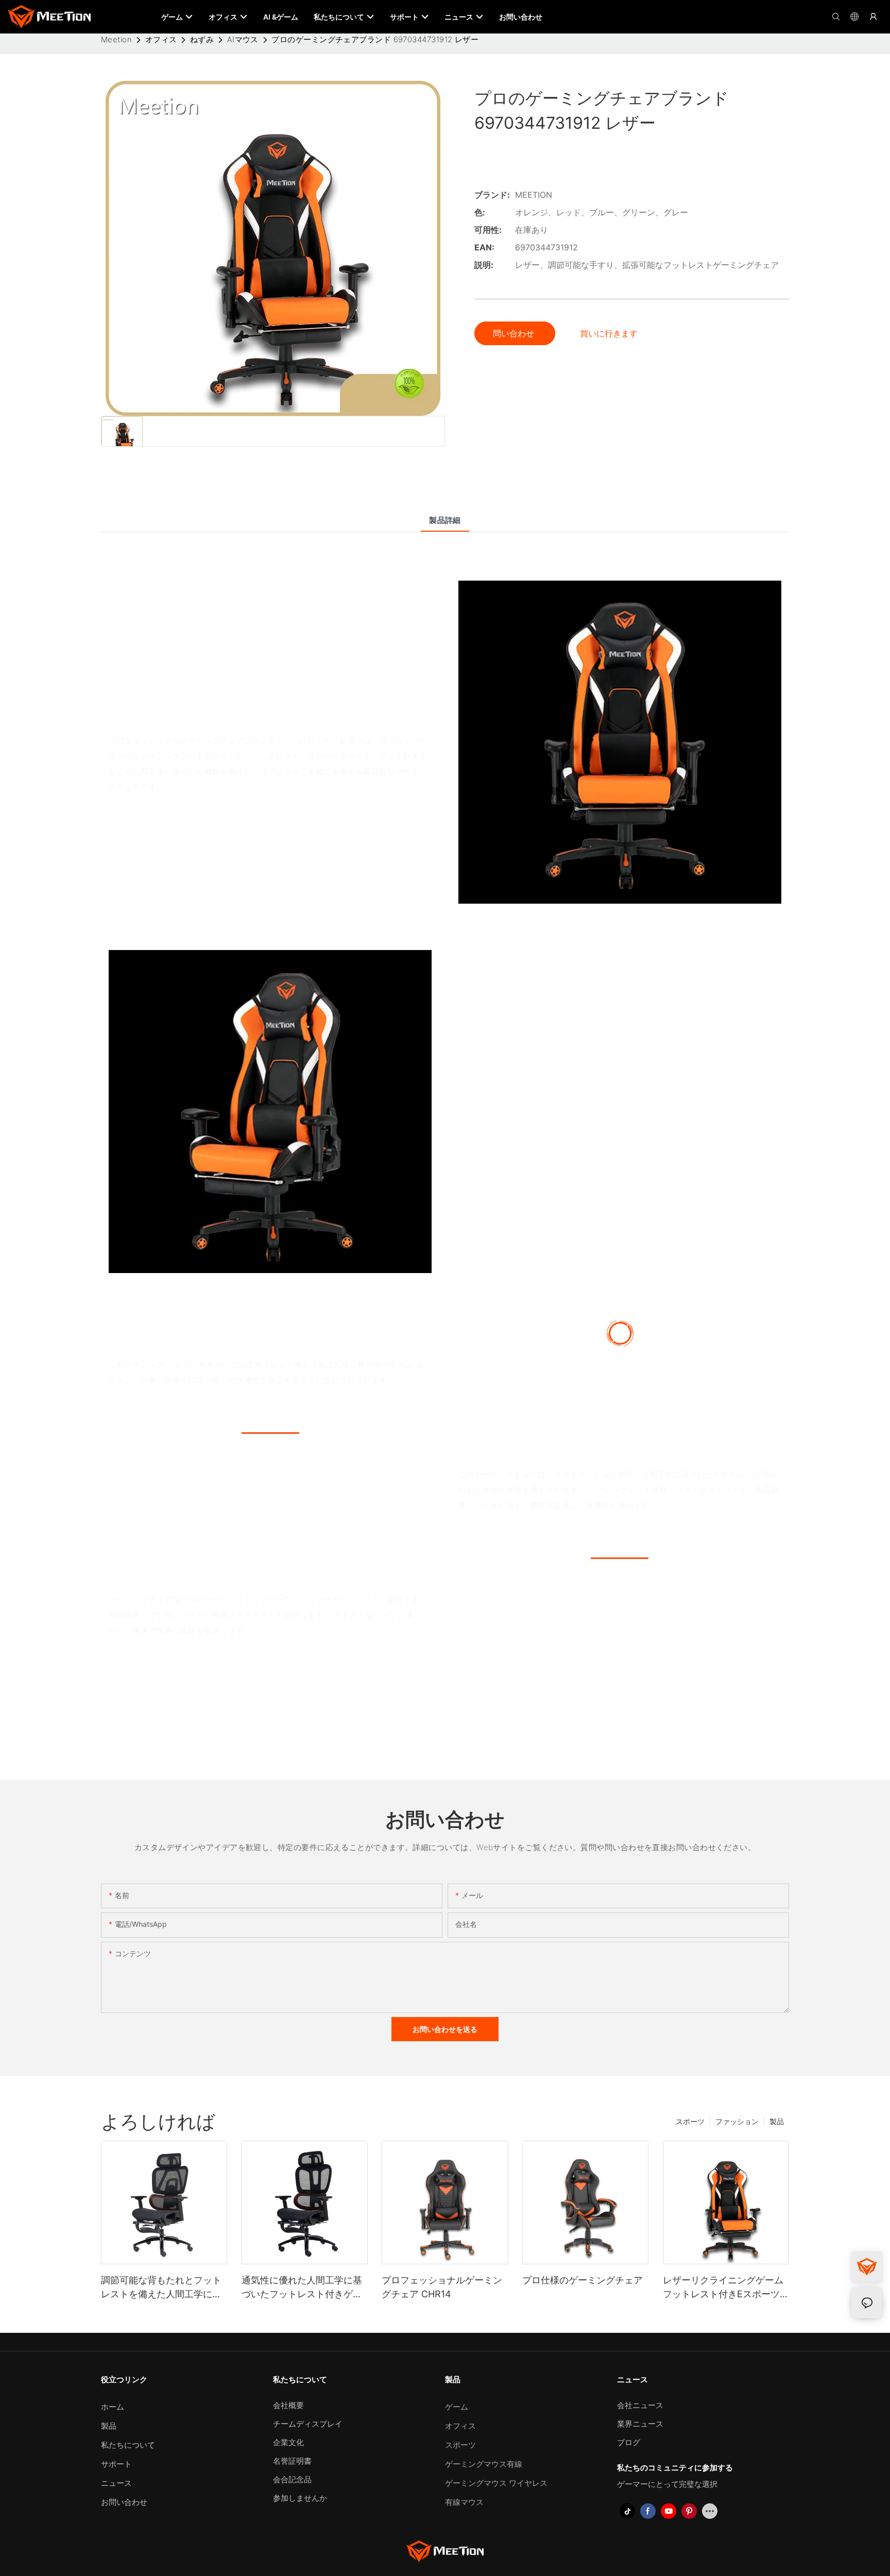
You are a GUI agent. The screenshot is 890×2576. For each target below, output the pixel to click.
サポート (116, 2464)
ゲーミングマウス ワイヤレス (496, 2483)
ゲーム (457, 2407)
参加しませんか (300, 2498)
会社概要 (288, 2405)
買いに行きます (609, 333)
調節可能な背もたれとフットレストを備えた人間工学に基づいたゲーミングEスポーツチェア (164, 2288)
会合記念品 (292, 2479)
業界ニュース (640, 2424)
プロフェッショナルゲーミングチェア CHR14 (442, 2287)
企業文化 (288, 2442)
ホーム (113, 2407)
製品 (777, 2121)
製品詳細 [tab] (445, 520)
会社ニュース (640, 2405)
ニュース (116, 2483)
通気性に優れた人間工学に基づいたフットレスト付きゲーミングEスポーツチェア (302, 2288)
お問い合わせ (124, 2502)
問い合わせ (515, 333)
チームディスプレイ (308, 2424)
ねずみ (202, 39)
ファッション (737, 2121)
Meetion (116, 39)
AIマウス (243, 39)
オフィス (161, 39)
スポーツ (690, 2121)
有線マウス (464, 2502)
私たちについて (128, 2445)
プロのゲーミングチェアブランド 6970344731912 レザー (375, 39)
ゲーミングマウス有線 (484, 2464)
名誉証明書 (292, 2461)
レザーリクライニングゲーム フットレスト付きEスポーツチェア (726, 2288)
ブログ (629, 2442)
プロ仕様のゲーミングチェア (583, 2280)
